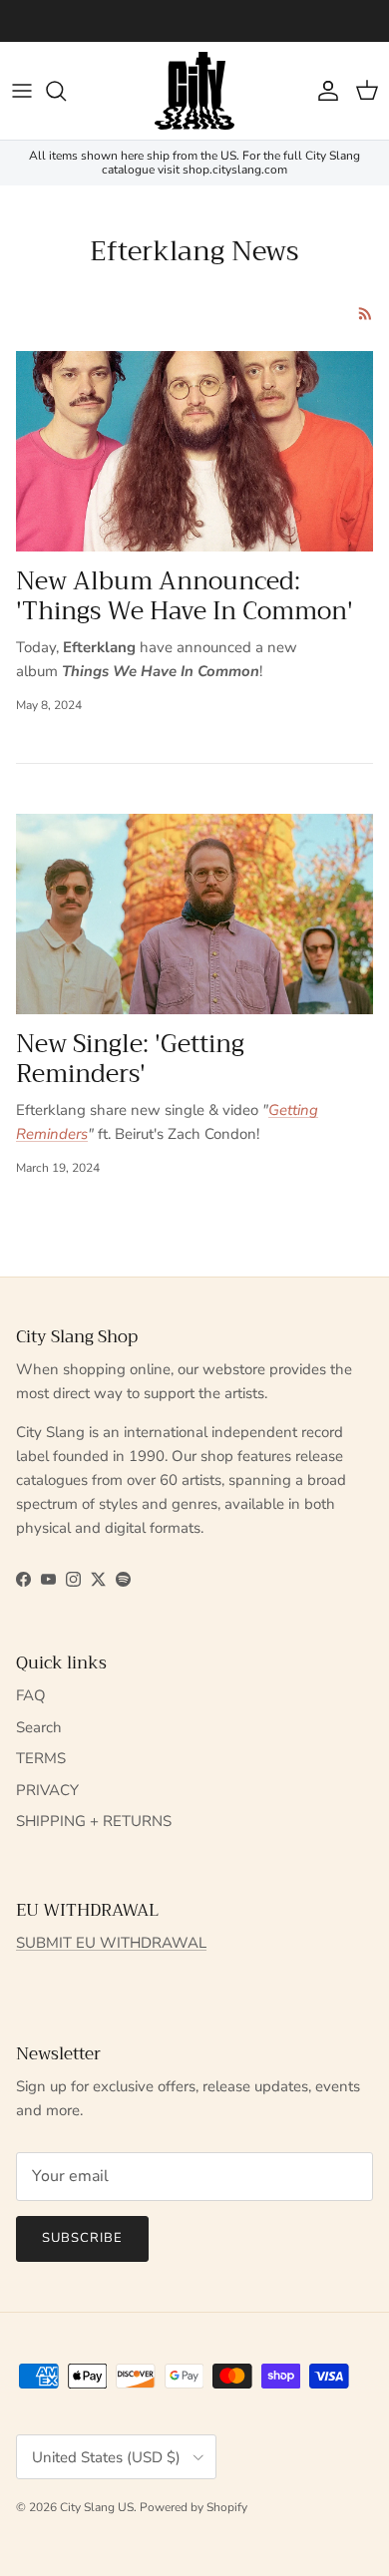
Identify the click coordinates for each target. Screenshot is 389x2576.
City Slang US (97, 2507)
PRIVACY (47, 1790)
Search (39, 1727)
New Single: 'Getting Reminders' (130, 1059)
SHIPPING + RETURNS (94, 1821)
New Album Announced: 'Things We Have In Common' (185, 596)
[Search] (66, 91)
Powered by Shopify (194, 2507)
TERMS (41, 1758)
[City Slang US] (194, 91)
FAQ (31, 1695)
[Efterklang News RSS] (366, 314)
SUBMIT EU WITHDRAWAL (111, 1943)
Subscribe (82, 2238)
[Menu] (22, 91)
